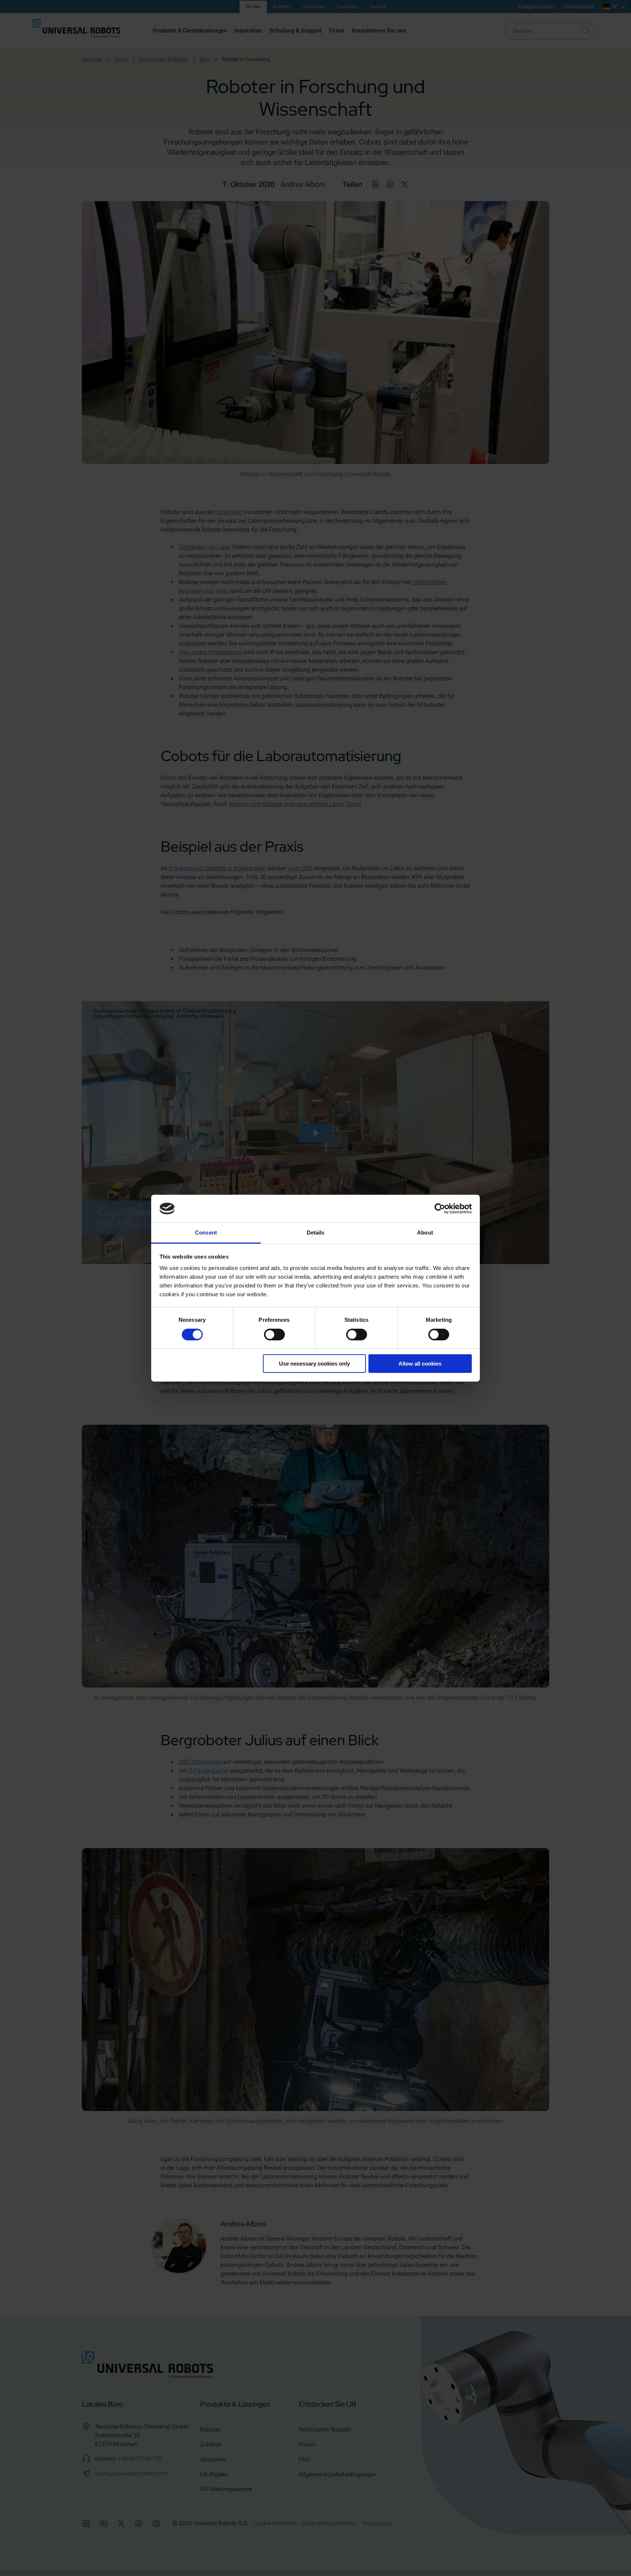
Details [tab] (316, 1233)
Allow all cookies (420, 1364)
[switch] (274, 1335)
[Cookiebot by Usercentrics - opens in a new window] (440, 1209)
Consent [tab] (206, 1233)
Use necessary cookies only (314, 1364)
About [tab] (425, 1233)
